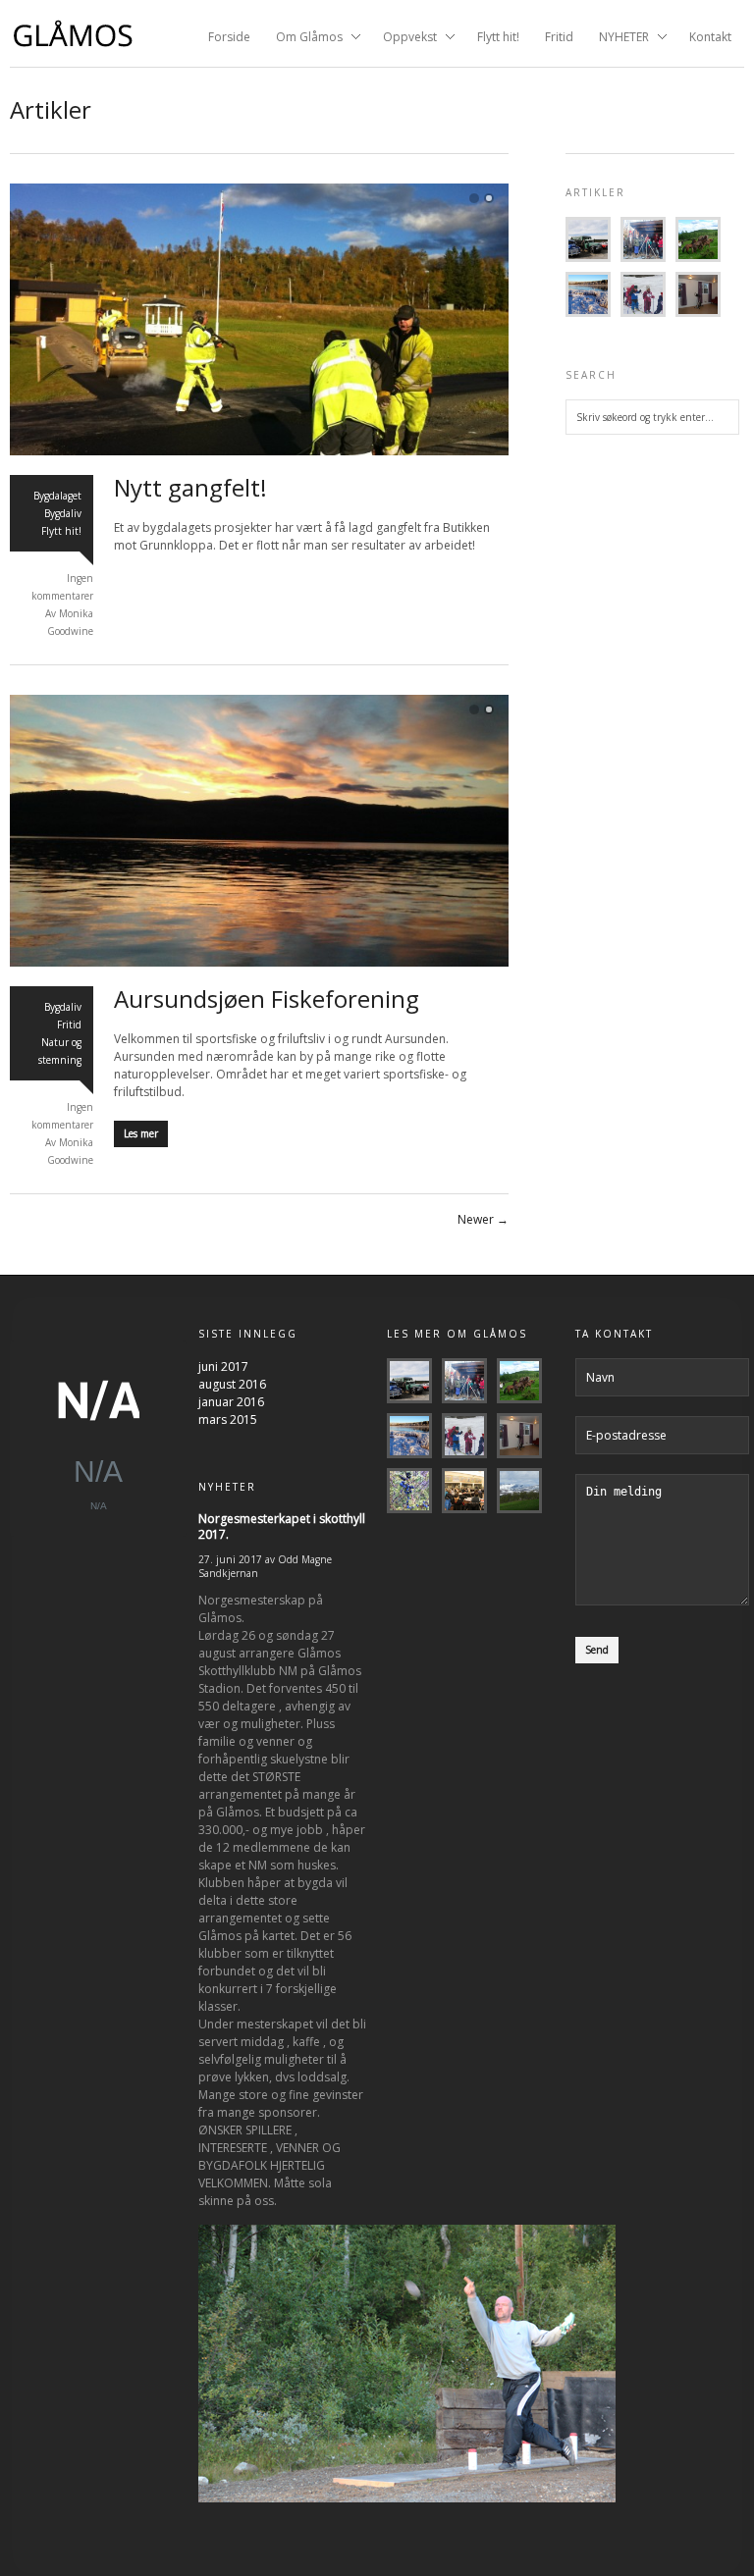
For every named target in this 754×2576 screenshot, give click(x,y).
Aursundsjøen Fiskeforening (267, 999)
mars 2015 (228, 1419)
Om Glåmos (303, 38)
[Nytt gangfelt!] (259, 452)
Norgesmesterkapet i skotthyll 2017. (282, 1526)
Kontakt (710, 37)
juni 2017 (223, 1367)
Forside (229, 37)
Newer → (483, 1219)
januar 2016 (231, 1402)
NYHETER (618, 38)
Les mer (141, 1133)
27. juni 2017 (230, 1559)
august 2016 (232, 1384)
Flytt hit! (498, 37)
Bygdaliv (63, 513)
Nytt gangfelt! (190, 487)
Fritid (559, 37)
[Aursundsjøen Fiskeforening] (259, 963)
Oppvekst (404, 38)
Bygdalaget (57, 496)
